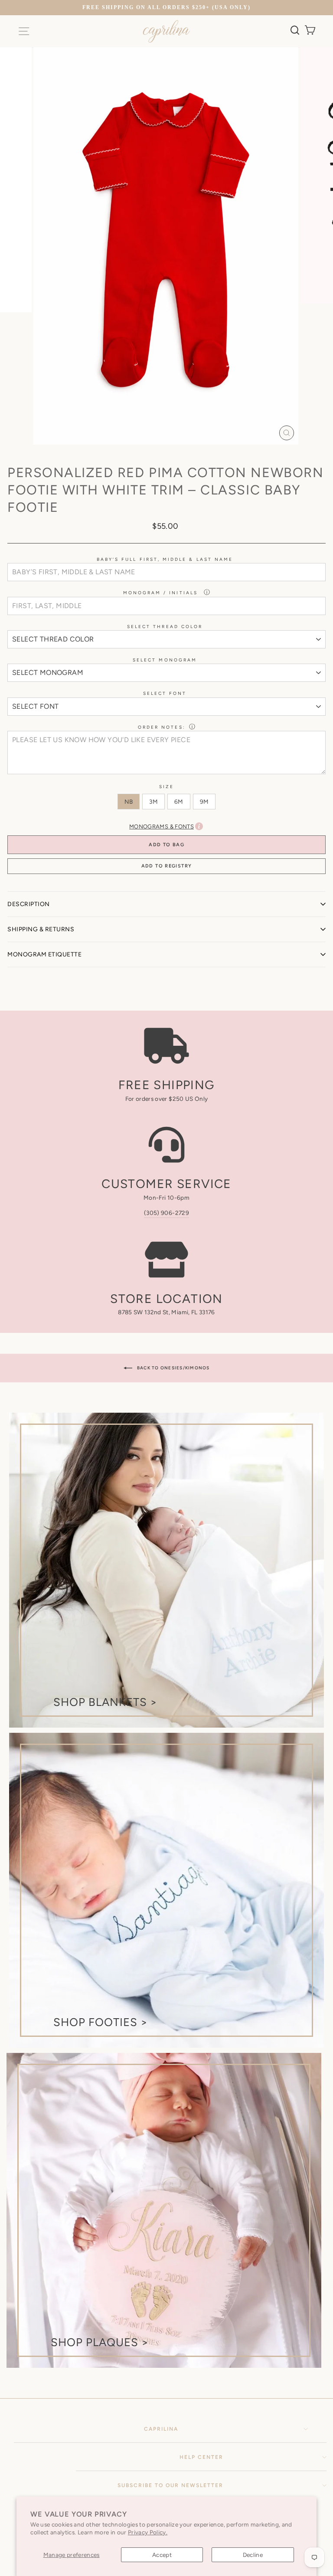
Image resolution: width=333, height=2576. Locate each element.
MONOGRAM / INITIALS (162, 593)
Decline (253, 2555)
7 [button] (185, 455)
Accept (162, 2555)
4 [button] (164, 455)
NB (129, 802)
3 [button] (157, 455)
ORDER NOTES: (162, 727)
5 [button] (171, 455)
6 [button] (178, 455)
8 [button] (192, 455)
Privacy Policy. (148, 2532)
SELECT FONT (165, 693)
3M (153, 802)
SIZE (166, 787)
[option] (166, 8)
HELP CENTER (201, 2457)
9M (204, 802)
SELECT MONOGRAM (165, 660)
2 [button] (150, 455)
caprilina (161, 2429)
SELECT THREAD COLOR (165, 627)
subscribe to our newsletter (170, 2485)
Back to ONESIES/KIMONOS (173, 1367)
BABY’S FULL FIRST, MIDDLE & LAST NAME (165, 559)
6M (179, 802)
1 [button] (143, 455)
